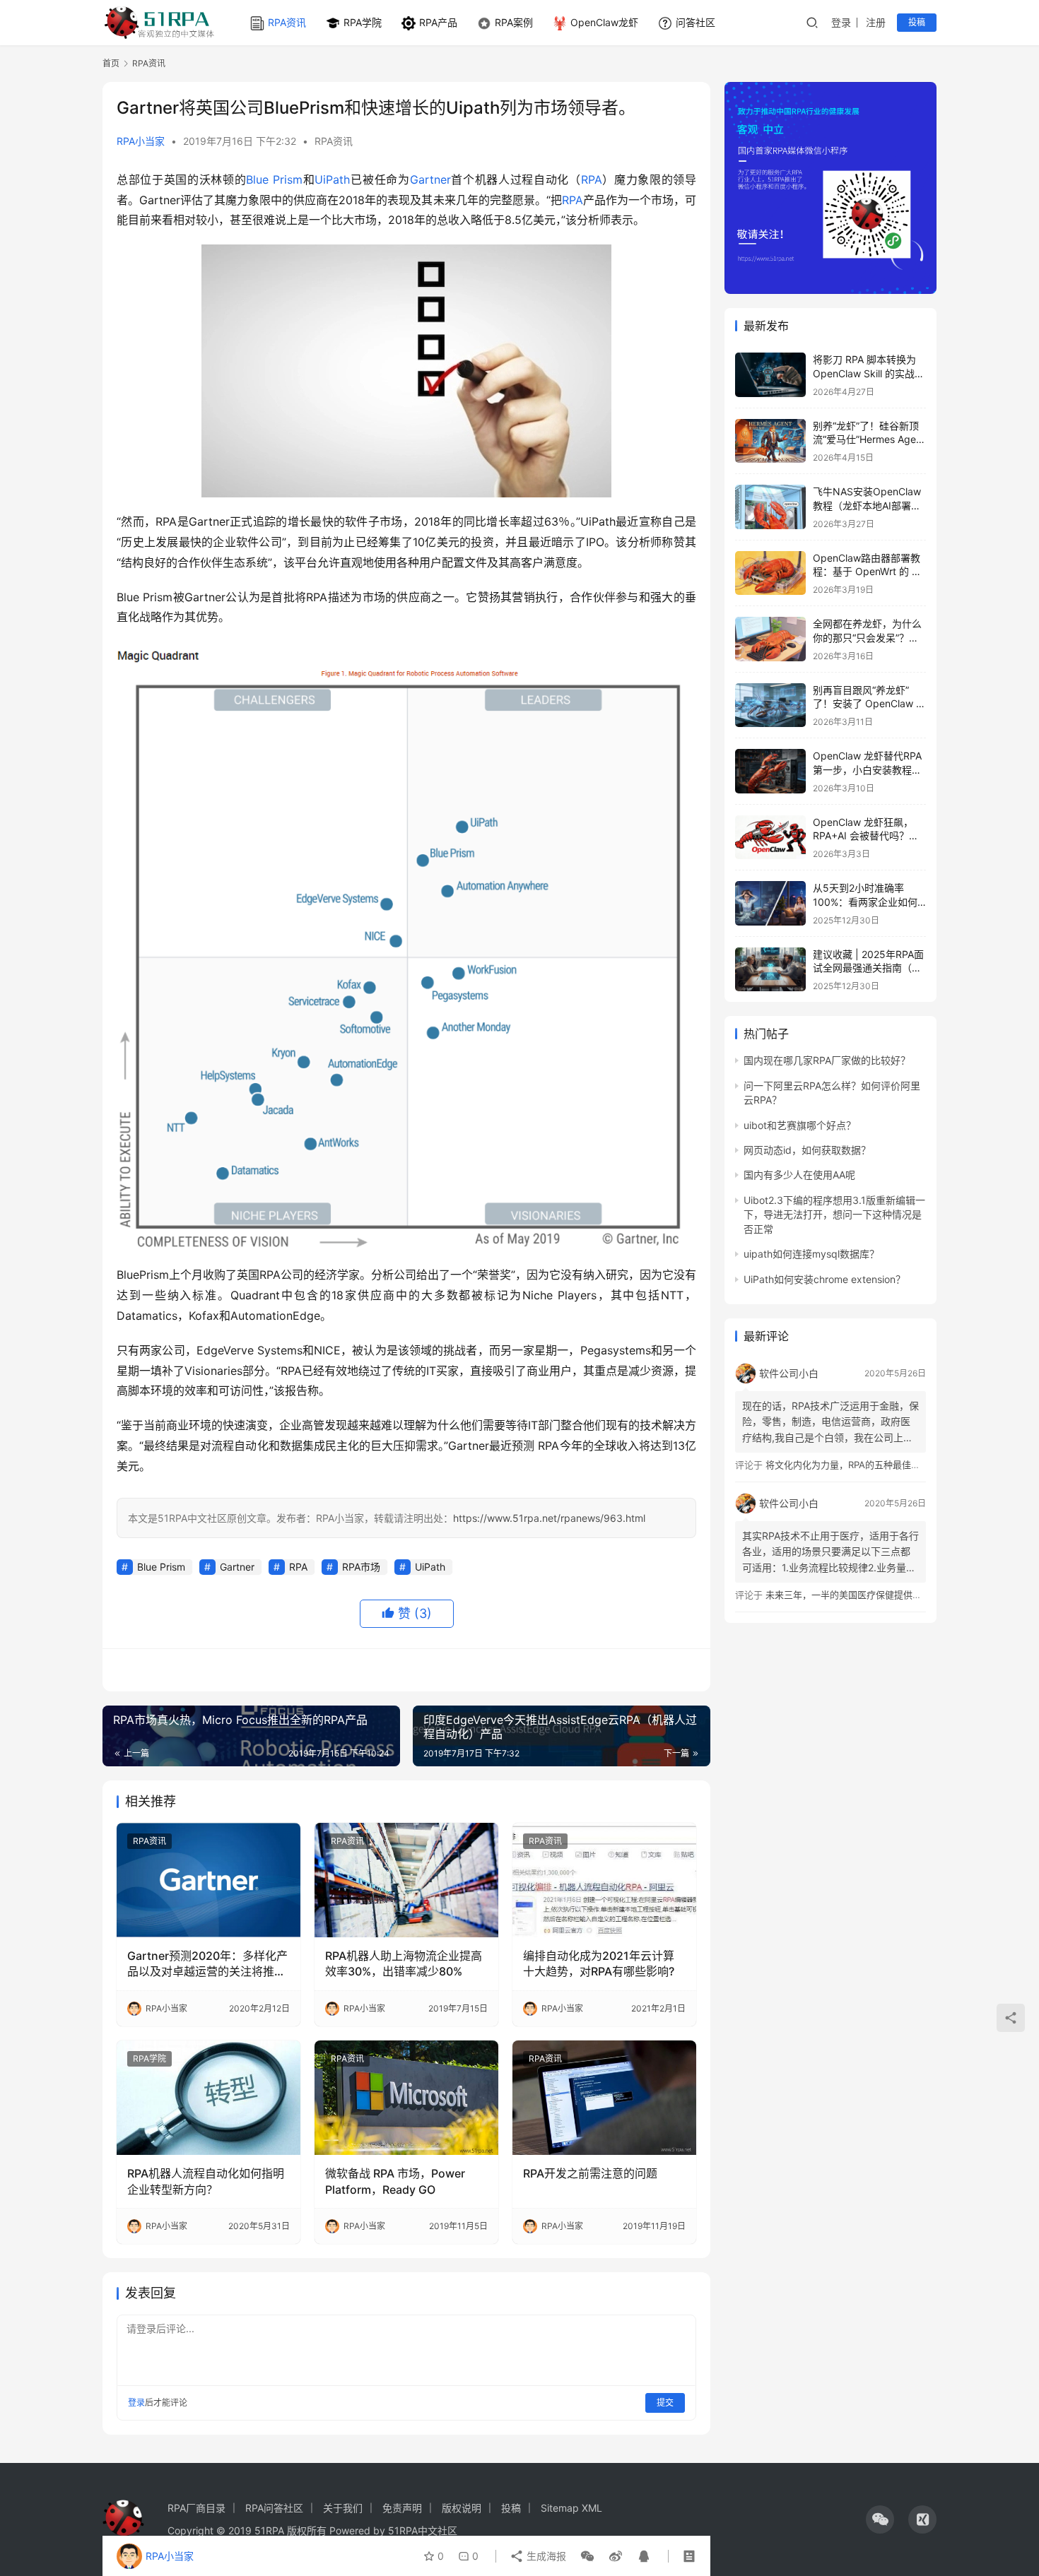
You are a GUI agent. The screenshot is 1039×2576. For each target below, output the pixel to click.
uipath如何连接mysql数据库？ (811, 1254)
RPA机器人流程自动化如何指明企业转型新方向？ (206, 2181)
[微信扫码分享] (587, 2556)
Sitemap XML (571, 2508)
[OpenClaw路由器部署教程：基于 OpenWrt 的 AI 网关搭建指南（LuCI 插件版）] (770, 573)
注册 (876, 22)
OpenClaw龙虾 (604, 22)
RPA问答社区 (274, 2508)
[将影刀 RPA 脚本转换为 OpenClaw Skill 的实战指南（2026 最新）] (770, 375)
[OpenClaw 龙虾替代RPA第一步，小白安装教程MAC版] (770, 771)
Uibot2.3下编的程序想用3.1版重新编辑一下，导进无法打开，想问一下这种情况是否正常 (834, 1215)
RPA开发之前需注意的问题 (590, 2173)
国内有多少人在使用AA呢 (799, 1175)
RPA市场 (361, 1567)
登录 (841, 22)
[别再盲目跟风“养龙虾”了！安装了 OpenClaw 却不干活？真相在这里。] (770, 705)
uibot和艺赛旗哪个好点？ (800, 1125)
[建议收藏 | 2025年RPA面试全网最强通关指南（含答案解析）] (770, 970)
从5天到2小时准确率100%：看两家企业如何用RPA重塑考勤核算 (865, 902)
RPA (592, 179)
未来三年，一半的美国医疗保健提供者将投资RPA (866, 1595)
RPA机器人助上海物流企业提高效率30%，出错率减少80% (404, 1963)
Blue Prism (274, 179)
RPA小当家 (141, 141)
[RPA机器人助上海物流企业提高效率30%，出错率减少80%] (406, 1880)
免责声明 (402, 2508)
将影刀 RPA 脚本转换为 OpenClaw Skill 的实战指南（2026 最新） (869, 373)
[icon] (880, 2519)
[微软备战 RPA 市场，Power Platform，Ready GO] (406, 2098)
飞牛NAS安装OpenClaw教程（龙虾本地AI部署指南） (867, 505)
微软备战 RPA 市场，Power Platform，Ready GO (395, 2181)
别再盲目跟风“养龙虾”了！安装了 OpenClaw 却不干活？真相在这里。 (869, 704)
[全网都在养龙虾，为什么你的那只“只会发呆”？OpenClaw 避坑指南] (770, 639)
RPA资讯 (287, 22)
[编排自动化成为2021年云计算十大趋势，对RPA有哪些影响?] (604, 1880)
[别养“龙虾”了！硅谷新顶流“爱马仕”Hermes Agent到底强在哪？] (770, 441)
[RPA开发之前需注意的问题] (604, 2098)
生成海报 (545, 2556)
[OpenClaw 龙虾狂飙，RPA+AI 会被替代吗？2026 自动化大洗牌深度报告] (770, 838)
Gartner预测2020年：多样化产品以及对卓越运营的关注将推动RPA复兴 (207, 1964)
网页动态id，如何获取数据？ (807, 1150)
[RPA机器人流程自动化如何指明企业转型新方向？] (209, 2098)
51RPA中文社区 (424, 2530)
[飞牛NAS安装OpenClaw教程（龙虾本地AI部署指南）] (770, 507)
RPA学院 (363, 22)
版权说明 (462, 2508)
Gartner (430, 179)
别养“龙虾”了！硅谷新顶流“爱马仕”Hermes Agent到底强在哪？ (869, 439)
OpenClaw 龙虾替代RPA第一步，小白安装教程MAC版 (867, 769)
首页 (111, 63)
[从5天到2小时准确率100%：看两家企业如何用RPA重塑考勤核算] (770, 903)
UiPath (332, 179)
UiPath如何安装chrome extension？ (824, 1279)
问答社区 (695, 22)
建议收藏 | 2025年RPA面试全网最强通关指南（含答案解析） (868, 968)
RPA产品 (438, 22)
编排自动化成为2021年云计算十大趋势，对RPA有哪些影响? (599, 1963)
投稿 (917, 22)
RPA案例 (514, 22)
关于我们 (343, 2508)
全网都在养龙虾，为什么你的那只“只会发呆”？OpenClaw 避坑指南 (867, 637)
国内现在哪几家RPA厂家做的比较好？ (827, 1060)
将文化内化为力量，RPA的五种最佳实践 (847, 1465)
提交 (665, 2403)
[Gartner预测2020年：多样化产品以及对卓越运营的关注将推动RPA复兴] (209, 1880)
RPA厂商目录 (196, 2508)
